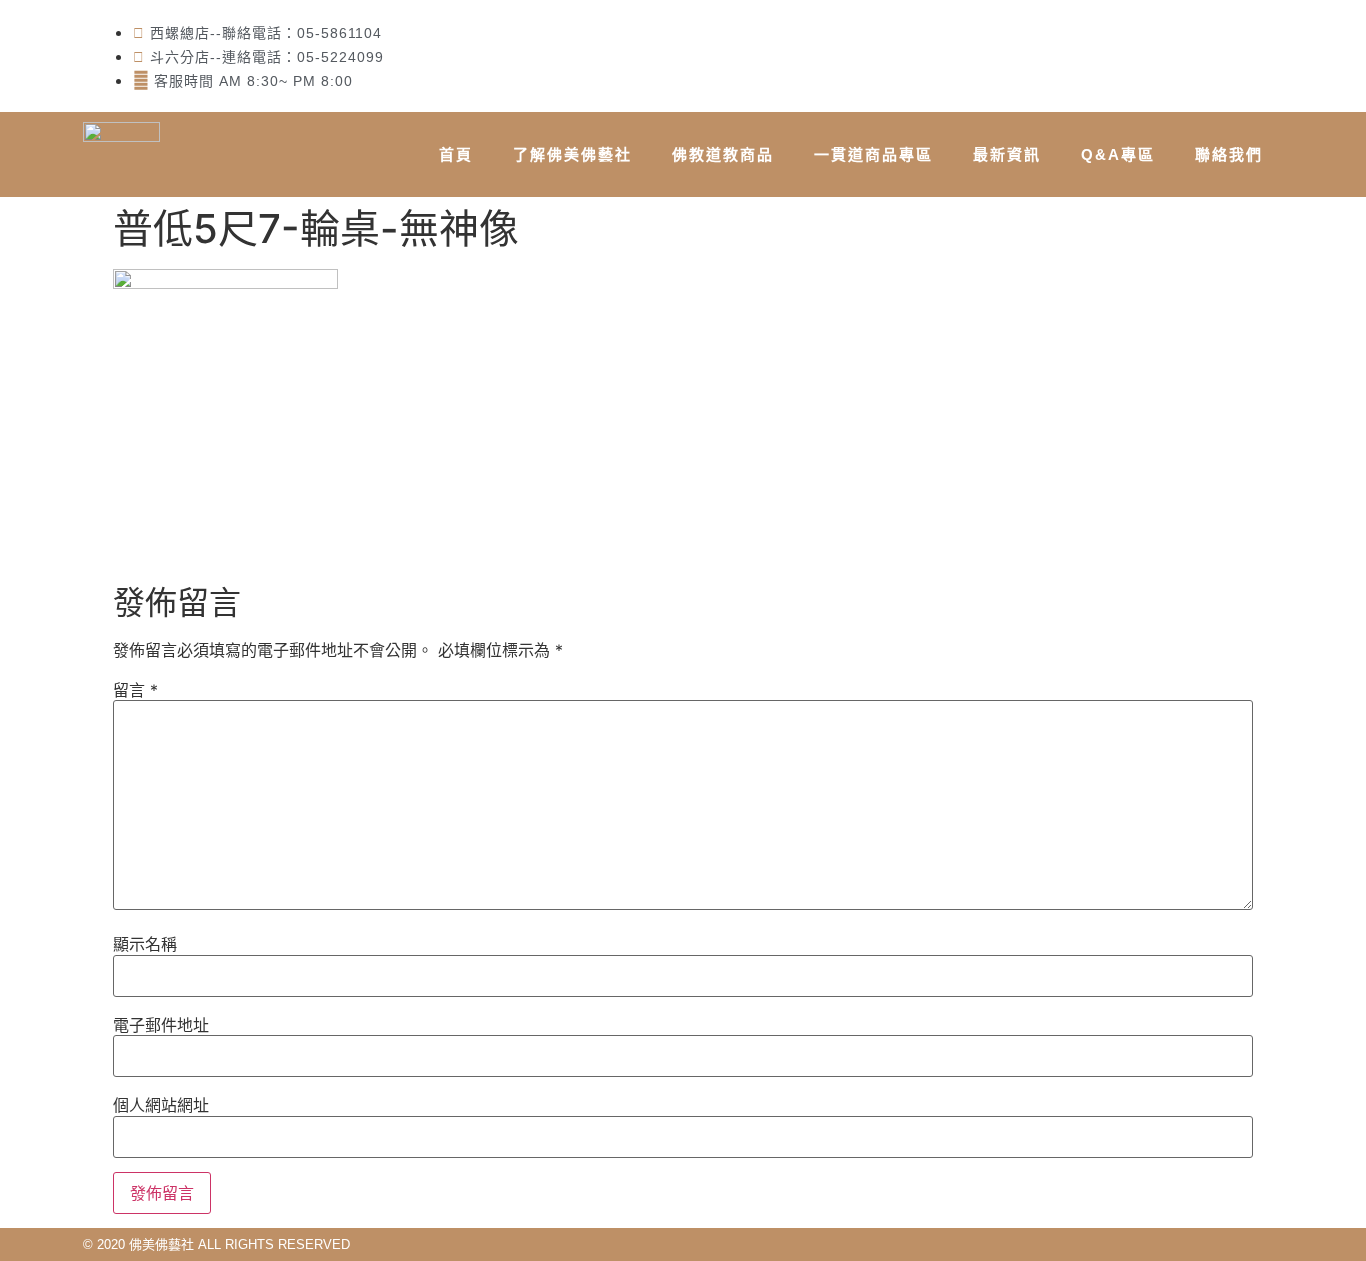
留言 (135, 690)
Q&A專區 (1118, 154)
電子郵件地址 (161, 1025)
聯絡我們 (1229, 154)
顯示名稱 (145, 944)
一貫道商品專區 (873, 154)
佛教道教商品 (723, 154)
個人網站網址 (161, 1105)
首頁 (456, 154)
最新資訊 (1007, 154)
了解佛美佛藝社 (572, 154)
